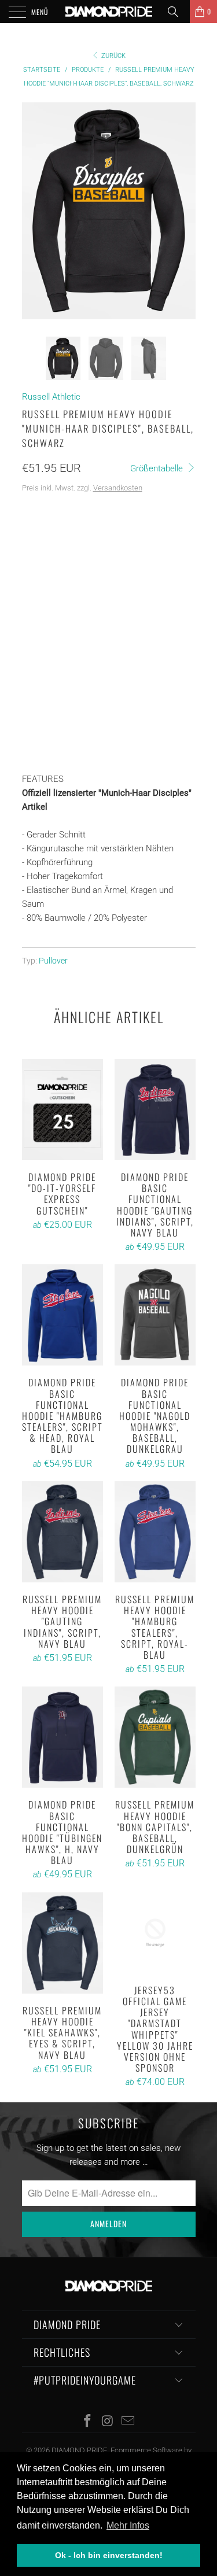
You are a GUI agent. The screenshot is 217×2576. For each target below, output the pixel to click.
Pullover (53, 961)
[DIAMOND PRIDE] (109, 12)
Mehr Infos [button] (128, 2525)
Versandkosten (118, 488)
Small (88, 541)
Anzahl (36, 673)
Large (40, 570)
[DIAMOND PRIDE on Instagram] (108, 2422)
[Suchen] (177, 12)
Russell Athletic (51, 397)
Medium (132, 541)
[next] (185, 211)
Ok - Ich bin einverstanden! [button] (109, 2555)
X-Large (83, 570)
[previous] (33, 211)
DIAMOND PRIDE (79, 2450)
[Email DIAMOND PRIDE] (128, 2422)
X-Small (44, 541)
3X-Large (45, 599)
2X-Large (132, 570)
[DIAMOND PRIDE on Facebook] (88, 2422)
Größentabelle (158, 468)
